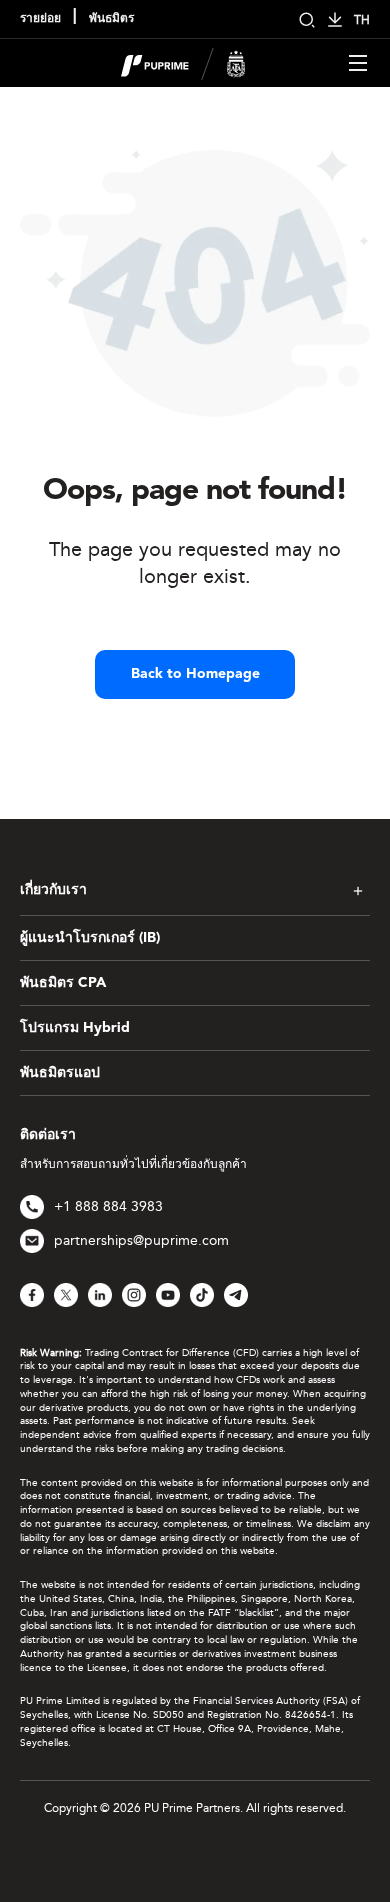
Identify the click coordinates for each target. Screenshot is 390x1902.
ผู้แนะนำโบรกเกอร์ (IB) (90, 938)
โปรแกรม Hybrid (75, 1028)
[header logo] (183, 61)
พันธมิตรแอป (60, 1073)
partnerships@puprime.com (141, 1240)
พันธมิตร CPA (63, 983)
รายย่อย (40, 19)
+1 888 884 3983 (108, 1206)
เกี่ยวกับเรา (53, 890)
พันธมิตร (111, 19)
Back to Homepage (195, 674)
